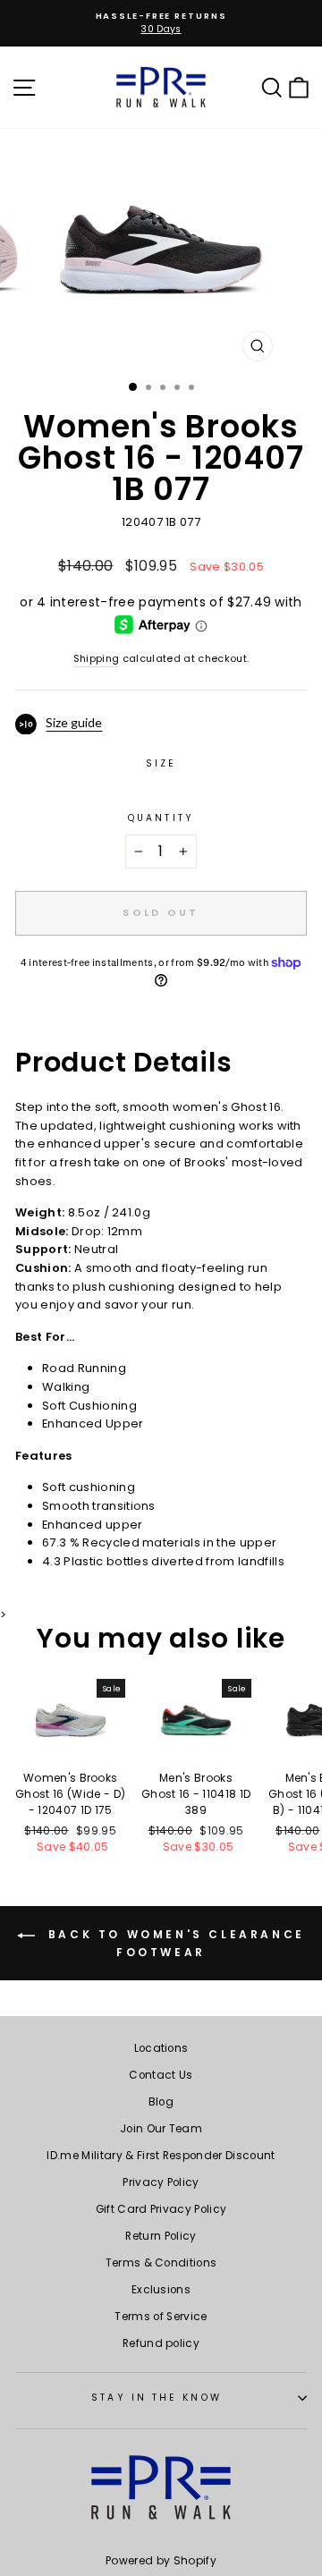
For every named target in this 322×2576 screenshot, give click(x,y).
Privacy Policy (161, 2182)
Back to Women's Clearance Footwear (174, 1944)
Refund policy (161, 2343)
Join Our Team (161, 2129)
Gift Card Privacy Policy (161, 2209)
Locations (161, 2048)
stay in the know (156, 2398)
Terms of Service (161, 2317)
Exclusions (161, 2290)
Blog (161, 2102)
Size (161, 763)
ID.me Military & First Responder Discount (161, 2156)
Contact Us (161, 2075)
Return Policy (161, 2236)
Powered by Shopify (161, 2560)
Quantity (161, 818)
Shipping (97, 659)
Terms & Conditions (161, 2263)
